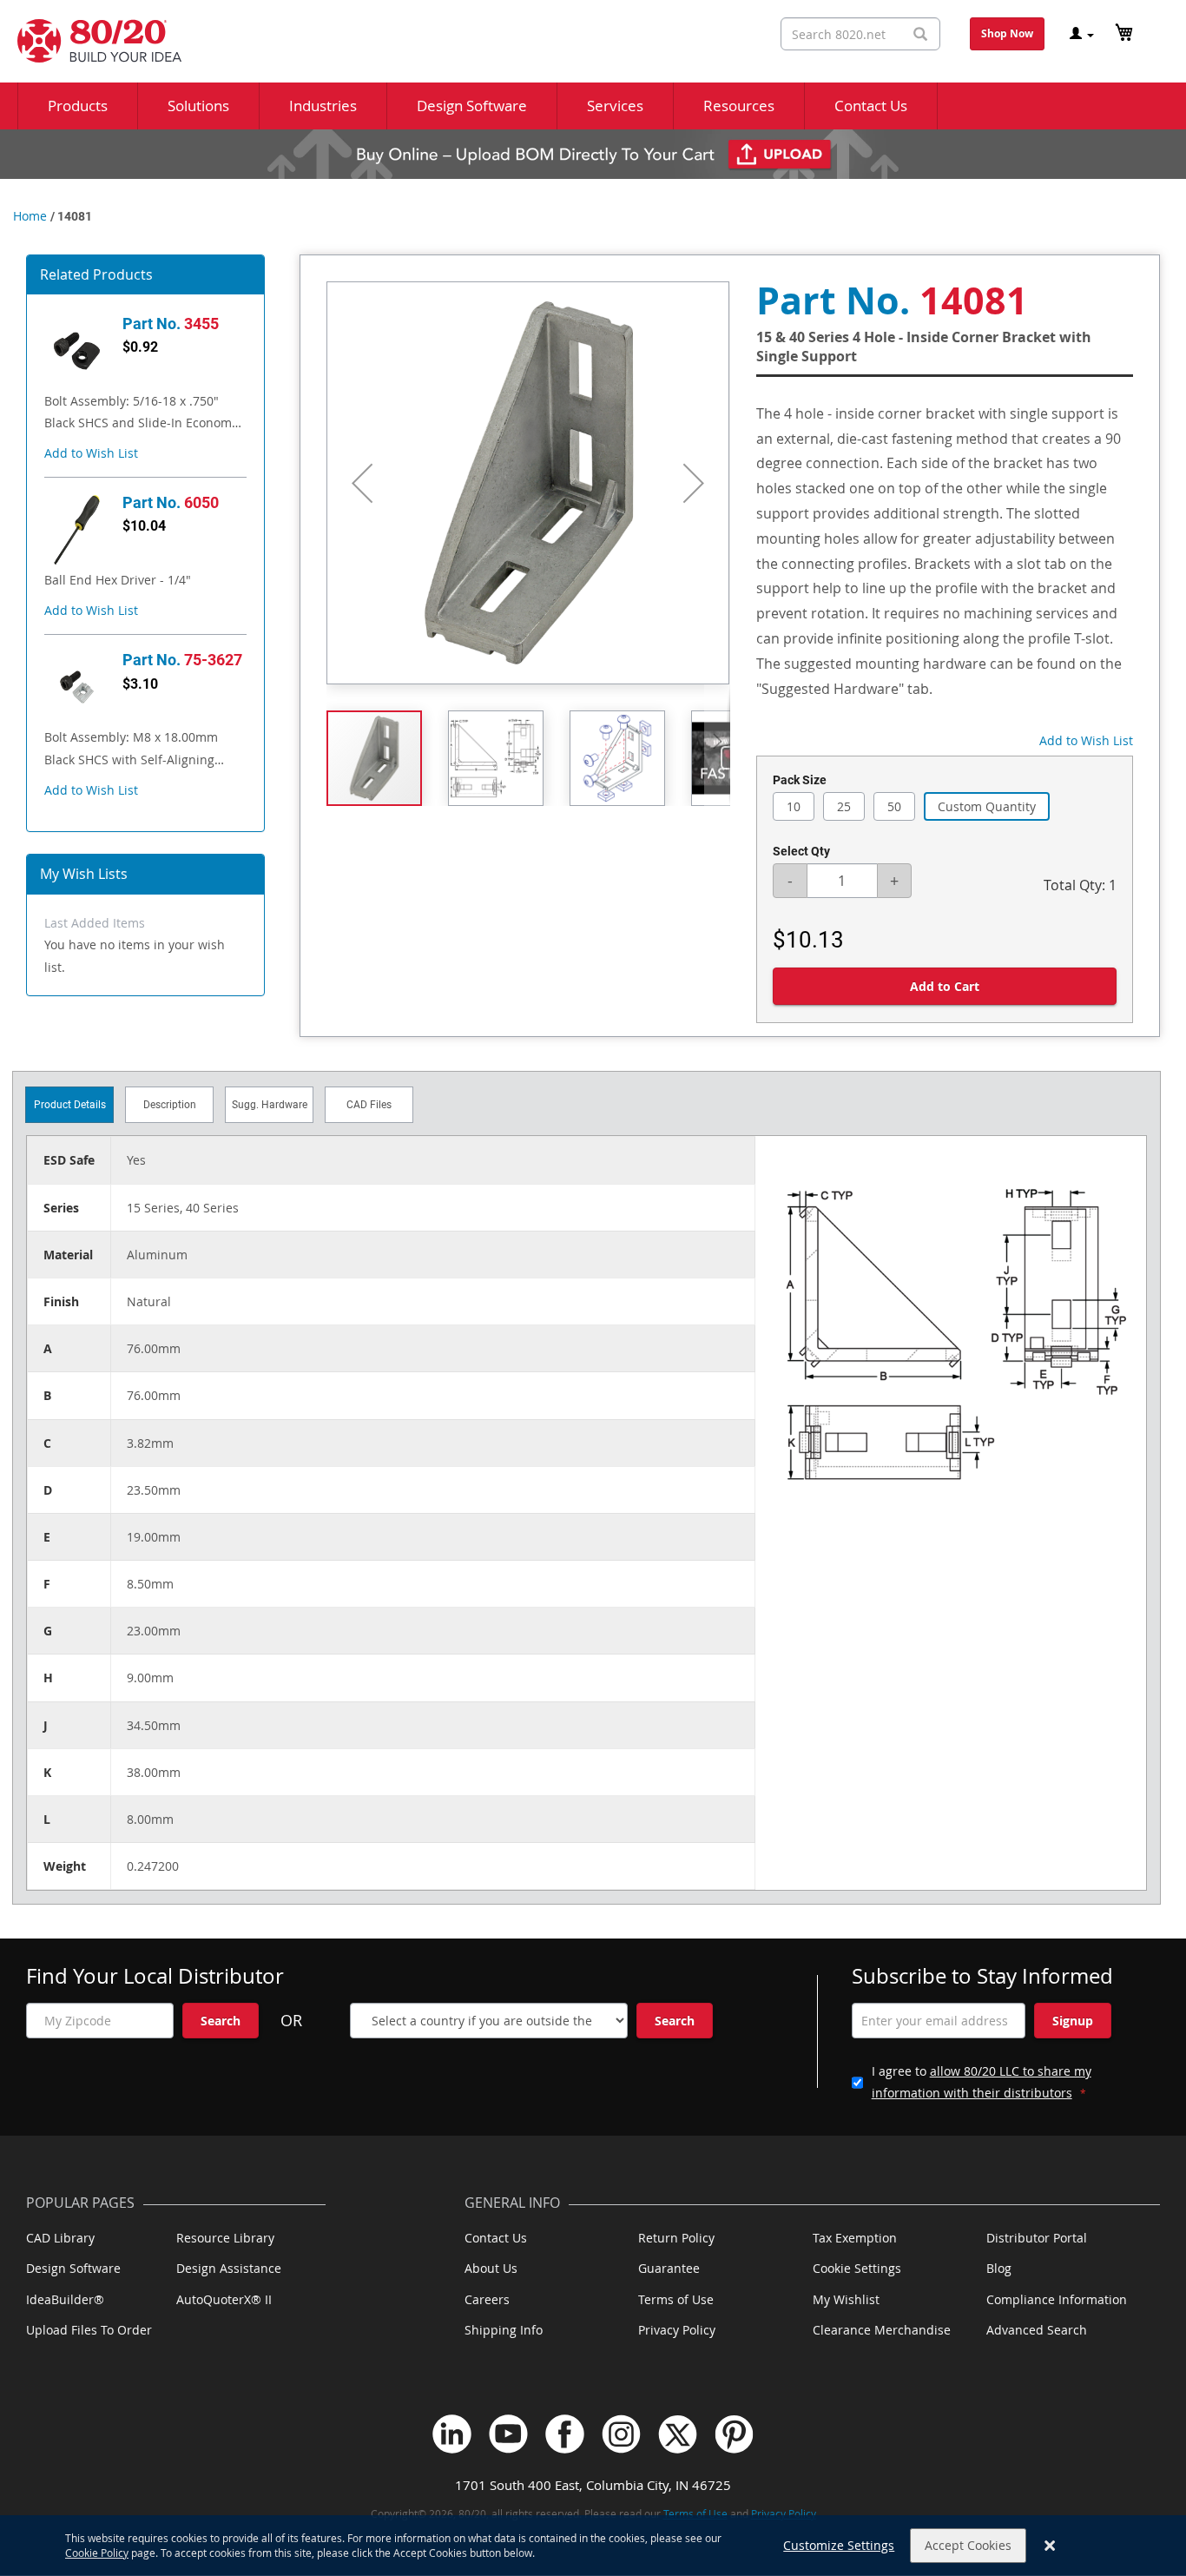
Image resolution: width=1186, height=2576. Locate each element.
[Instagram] (621, 2434)
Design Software (73, 2268)
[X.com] (678, 2434)
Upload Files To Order (89, 2330)
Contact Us (496, 2238)
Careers (487, 2299)
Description (170, 1105)
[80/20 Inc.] (91, 41)
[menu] (593, 106)
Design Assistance (229, 2268)
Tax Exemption (855, 2238)
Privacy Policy (677, 2330)
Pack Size (800, 780)
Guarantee (669, 2268)
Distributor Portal (1037, 2238)
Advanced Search (1037, 2330)
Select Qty (801, 851)
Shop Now (1007, 33)
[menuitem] (78, 106)
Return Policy (676, 2238)
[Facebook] (565, 2434)
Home (30, 216)
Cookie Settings (857, 2268)
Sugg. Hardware (270, 1105)
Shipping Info (504, 2330)
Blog (999, 2268)
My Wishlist (846, 2299)
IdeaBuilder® (65, 2299)
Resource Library (225, 2238)
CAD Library (60, 2238)
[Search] (920, 34)
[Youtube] (508, 2434)
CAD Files (369, 1105)
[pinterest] (734, 2434)
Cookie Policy (97, 2553)
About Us (491, 2268)
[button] (91, 453)
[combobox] (860, 34)
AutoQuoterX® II (224, 2299)
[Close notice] (1050, 2546)
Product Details (70, 1105)
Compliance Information (1057, 2299)
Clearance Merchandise (882, 2330)
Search (221, 2021)
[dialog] (593, 2546)
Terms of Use (676, 2299)
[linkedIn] (452, 2434)
